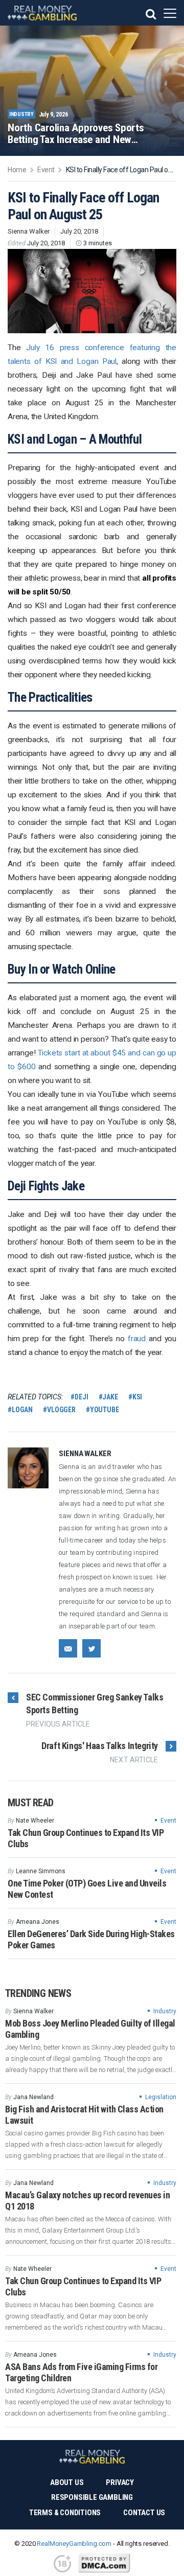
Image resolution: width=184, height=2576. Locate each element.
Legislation (161, 2097)
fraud (137, 1339)
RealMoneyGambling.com (74, 2544)
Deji (81, 1397)
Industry (165, 2011)
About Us (67, 2482)
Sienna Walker (29, 231)
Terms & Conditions (65, 2513)
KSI (137, 1397)
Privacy (120, 2482)
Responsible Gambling (92, 2497)
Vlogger (61, 1410)
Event (168, 1821)
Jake (110, 1397)
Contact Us (144, 2513)
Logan (22, 1410)
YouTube (105, 1410)
